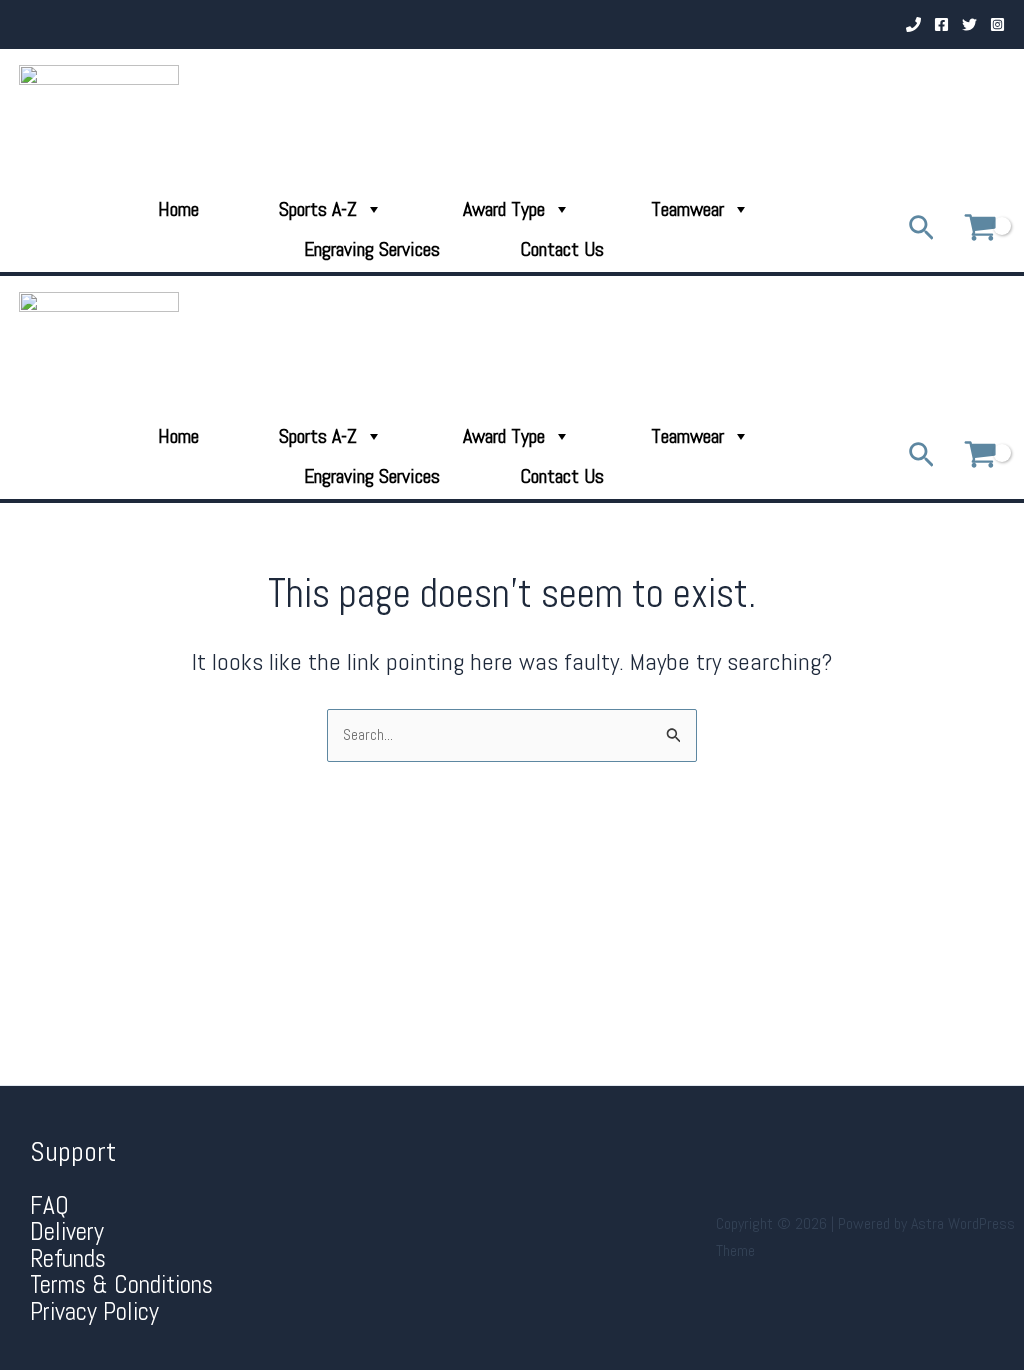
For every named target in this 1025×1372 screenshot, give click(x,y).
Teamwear (687, 209)
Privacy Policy (94, 1311)
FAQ (49, 1205)
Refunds (68, 1258)
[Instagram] (997, 24)
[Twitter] (969, 24)
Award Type (504, 209)
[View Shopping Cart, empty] (980, 228)
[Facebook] (941, 24)
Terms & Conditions (121, 1284)
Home (178, 209)
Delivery (67, 1231)
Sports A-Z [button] (318, 209)
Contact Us (562, 249)
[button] (921, 229)
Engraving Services (372, 249)
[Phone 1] (913, 24)
